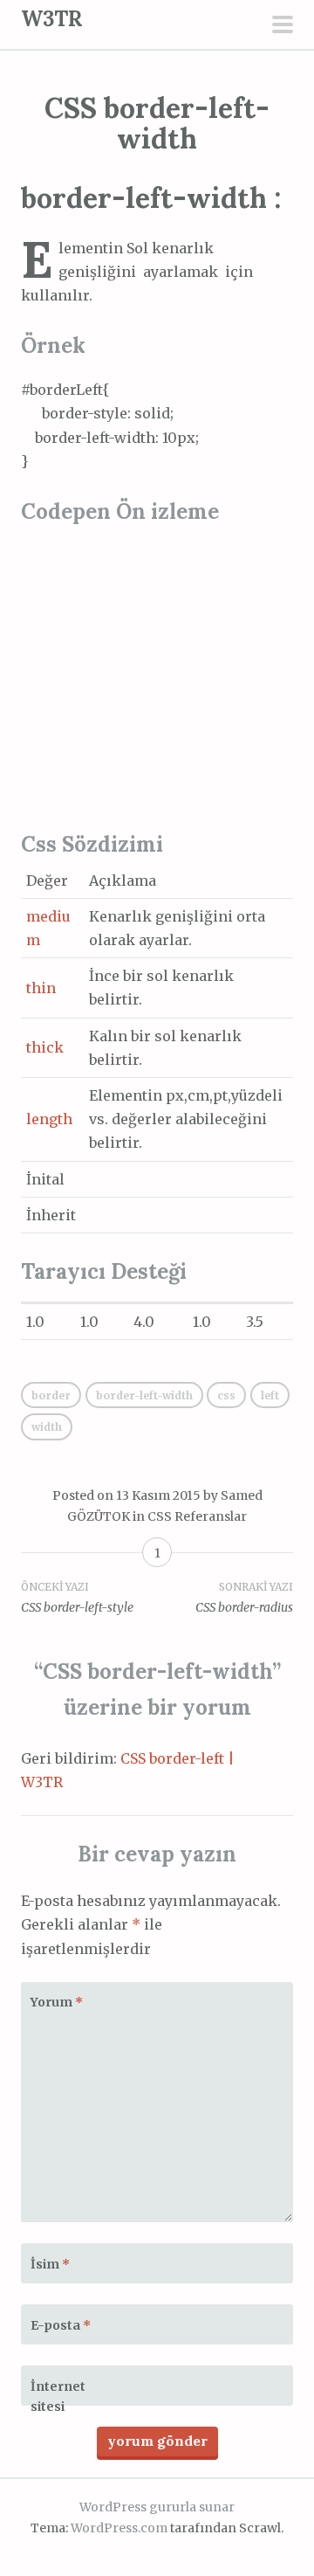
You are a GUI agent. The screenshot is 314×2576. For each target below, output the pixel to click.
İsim (50, 2264)
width (47, 1427)
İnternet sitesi (58, 2397)
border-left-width (144, 1395)
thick (45, 1047)
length (49, 1119)
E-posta (61, 2325)
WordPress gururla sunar (157, 2507)
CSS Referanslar (197, 1516)
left (270, 1395)
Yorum (57, 2002)
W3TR (52, 19)
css (226, 1395)
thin (41, 988)
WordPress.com (119, 2528)
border (51, 1395)
